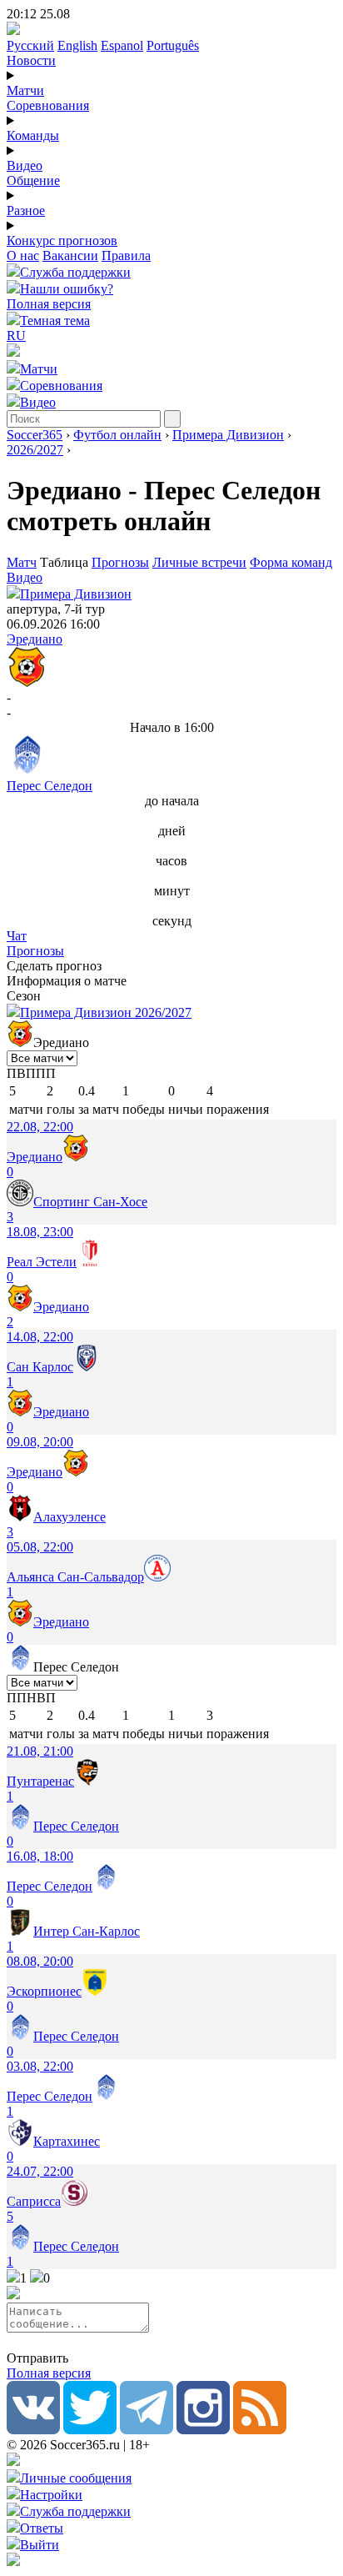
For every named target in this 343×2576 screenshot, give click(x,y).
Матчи (25, 90)
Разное (26, 210)
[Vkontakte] (33, 2430)
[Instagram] (203, 2430)
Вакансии (70, 256)
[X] (90, 2430)
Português (173, 45)
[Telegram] (147, 2430)
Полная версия (49, 304)
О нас (23, 256)
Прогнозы (120, 562)
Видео (25, 165)
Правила (126, 256)
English (77, 45)
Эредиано (35, 639)
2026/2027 (35, 450)
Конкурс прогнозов (62, 241)
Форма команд (291, 562)
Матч (22, 562)
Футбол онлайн (117, 435)
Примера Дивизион (228, 435)
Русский (30, 45)
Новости (31, 60)
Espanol (122, 45)
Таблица (66, 562)
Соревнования (48, 105)
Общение (33, 180)
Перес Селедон (50, 786)
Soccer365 (35, 435)
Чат (17, 936)
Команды (33, 135)
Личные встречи (199, 562)
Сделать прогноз (54, 966)
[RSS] (260, 2430)
